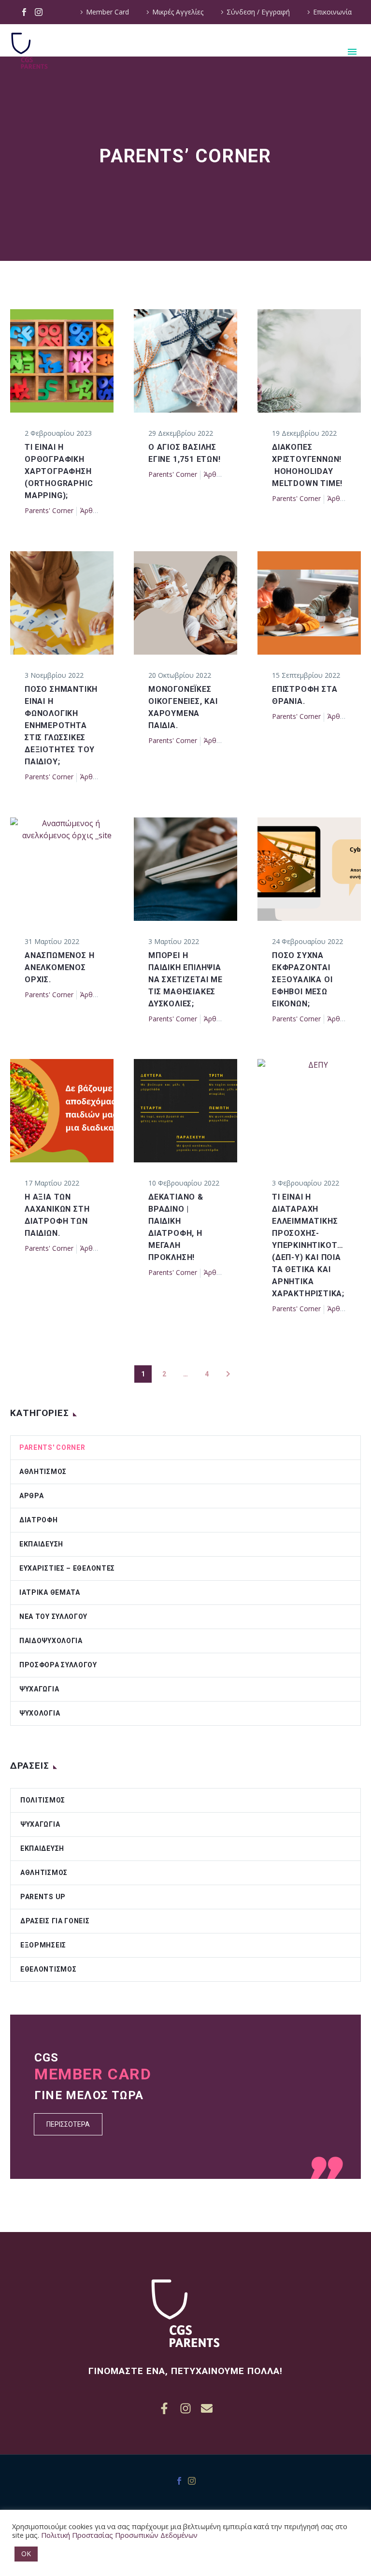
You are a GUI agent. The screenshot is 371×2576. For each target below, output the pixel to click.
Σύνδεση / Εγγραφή (258, 12)
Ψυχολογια (40, 1713)
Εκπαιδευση (41, 1544)
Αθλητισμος (43, 1472)
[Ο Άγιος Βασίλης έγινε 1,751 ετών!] (185, 361)
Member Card (107, 12)
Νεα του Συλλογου (53, 1617)
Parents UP (43, 1897)
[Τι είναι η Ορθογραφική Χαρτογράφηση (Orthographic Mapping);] (62, 361)
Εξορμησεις (43, 1945)
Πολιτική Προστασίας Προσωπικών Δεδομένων (119, 2535)
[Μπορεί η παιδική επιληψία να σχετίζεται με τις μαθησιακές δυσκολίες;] (185, 869)
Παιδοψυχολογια (51, 1641)
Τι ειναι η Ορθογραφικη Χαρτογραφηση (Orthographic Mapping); (59, 471)
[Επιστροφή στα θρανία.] (309, 603)
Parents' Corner (49, 510)
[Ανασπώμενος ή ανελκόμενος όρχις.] (62, 869)
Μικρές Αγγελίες (178, 12)
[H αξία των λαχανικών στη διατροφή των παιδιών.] (62, 1111)
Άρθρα (90, 510)
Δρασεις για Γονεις (55, 1921)
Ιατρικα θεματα (50, 1592)
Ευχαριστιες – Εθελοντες (67, 1568)
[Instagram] (39, 12)
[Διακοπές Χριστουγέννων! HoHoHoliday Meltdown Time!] (309, 361)
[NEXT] (228, 1374)
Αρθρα (32, 1496)
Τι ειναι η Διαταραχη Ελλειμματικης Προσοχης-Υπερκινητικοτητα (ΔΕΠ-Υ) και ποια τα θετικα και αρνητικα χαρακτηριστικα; (313, 1245)
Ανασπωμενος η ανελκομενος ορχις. (59, 967)
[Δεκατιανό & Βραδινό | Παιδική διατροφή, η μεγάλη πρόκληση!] (185, 1111)
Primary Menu (352, 52)
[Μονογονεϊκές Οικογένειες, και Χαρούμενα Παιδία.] (185, 603)
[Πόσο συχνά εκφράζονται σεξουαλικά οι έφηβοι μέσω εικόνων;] (309, 869)
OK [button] (26, 2554)
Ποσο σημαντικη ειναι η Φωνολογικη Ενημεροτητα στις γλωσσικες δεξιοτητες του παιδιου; (61, 725)
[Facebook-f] (164, 2408)
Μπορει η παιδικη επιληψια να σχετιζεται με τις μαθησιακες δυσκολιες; (185, 980)
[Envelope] (207, 2408)
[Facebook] (24, 12)
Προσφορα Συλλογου (58, 1665)
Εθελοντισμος (48, 1969)
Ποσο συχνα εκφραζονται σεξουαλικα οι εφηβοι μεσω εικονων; (302, 980)
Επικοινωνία (332, 12)
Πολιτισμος (43, 1800)
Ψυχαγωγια (39, 1689)
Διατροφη (39, 1520)
